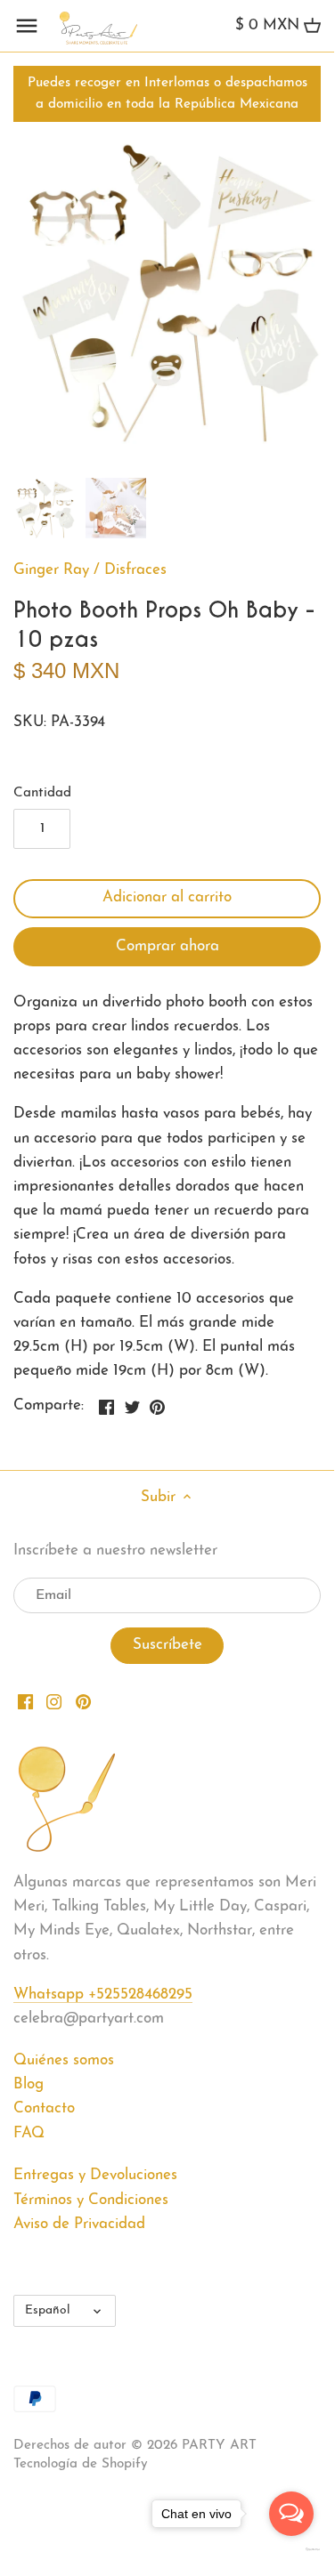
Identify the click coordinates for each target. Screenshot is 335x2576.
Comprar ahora (167, 946)
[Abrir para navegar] (27, 26)
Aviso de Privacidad (79, 2224)
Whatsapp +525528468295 (103, 1995)
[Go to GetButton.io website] (291, 2549)
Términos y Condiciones (91, 2200)
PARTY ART (219, 2446)
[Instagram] (54, 1701)
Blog (29, 2084)
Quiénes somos (64, 2060)
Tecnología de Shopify (81, 2464)
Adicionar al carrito (167, 897)
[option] (45, 508)
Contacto (44, 2108)
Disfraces (135, 570)
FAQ (29, 2133)
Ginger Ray (51, 570)
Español (48, 2310)
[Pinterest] (83, 1701)
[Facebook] (25, 1701)
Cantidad (42, 793)
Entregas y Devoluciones (95, 2175)
